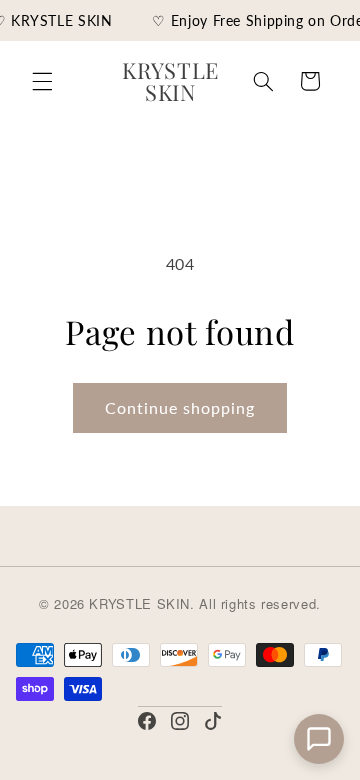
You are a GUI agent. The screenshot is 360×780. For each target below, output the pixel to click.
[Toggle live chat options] (319, 739)
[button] (42, 81)
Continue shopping (180, 407)
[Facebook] (147, 721)
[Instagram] (180, 721)
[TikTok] (213, 721)
